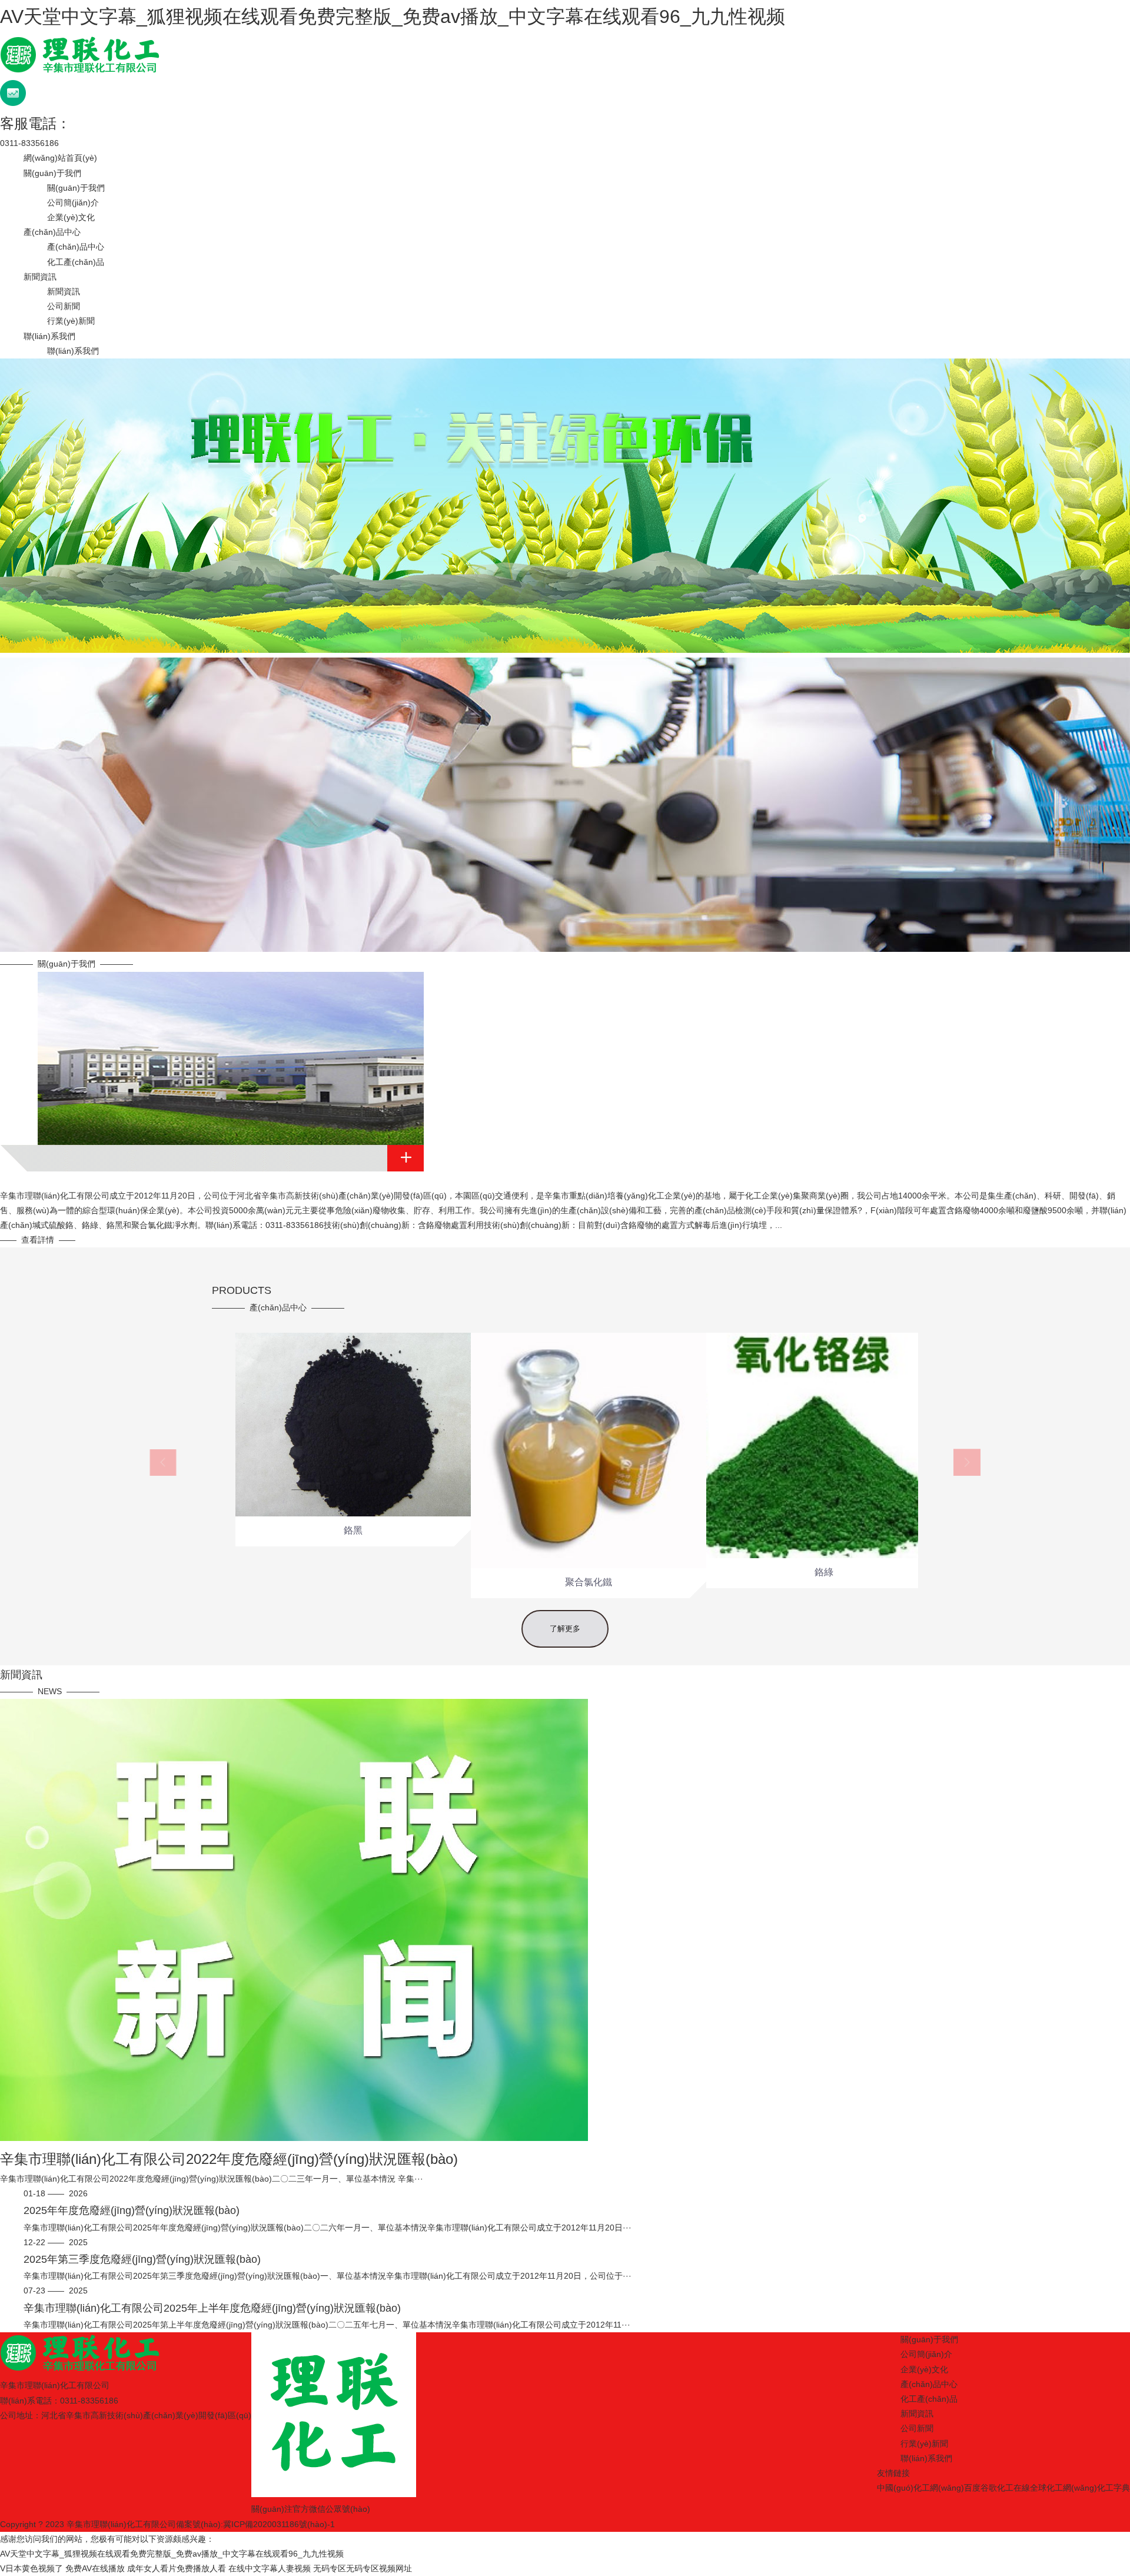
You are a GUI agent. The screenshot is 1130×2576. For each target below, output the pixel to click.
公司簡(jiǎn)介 (73, 203)
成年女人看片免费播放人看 (177, 2568)
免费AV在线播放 (95, 2568)
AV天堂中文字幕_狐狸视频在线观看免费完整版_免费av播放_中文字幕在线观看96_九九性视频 (393, 16)
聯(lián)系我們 (49, 336)
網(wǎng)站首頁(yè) (60, 158)
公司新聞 (64, 306)
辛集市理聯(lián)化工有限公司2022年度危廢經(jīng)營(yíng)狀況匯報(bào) (229, 2159)
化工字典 (1114, 2488)
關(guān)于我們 (52, 173)
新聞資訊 (40, 277)
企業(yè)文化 (71, 217)
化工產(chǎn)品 (76, 262)
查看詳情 (38, 1240)
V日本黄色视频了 (31, 2568)
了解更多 (565, 1629)
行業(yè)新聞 (71, 321)
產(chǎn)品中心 (52, 232)
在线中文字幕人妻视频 (270, 2568)
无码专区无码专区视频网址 (363, 2568)
